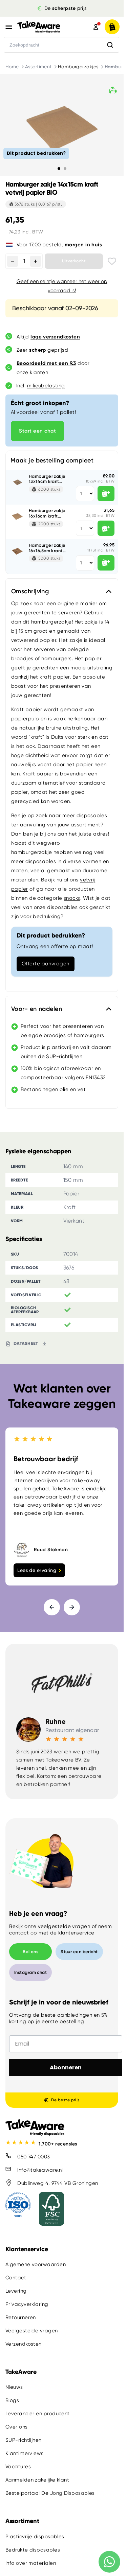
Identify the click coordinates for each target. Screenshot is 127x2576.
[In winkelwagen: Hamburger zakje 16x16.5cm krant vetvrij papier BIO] (106, 563)
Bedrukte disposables (33, 2550)
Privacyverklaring (27, 2304)
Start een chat (37, 431)
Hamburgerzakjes (78, 67)
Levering (16, 2291)
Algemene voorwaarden (36, 2264)
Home (12, 67)
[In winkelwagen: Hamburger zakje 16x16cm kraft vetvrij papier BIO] (106, 528)
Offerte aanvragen (46, 964)
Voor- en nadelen (37, 1009)
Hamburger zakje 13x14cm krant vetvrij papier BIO (48, 479)
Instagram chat (30, 1972)
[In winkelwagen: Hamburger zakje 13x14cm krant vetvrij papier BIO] (106, 494)
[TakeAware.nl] (46, 27)
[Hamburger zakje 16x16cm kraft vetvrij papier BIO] (17, 516)
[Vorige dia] (52, 1607)
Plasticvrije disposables (35, 2537)
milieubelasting (46, 386)
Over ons (17, 2427)
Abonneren (66, 2067)
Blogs (12, 2400)
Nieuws (14, 2387)
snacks (72, 898)
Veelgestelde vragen (32, 2331)
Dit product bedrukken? (36, 153)
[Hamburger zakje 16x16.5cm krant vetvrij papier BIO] (17, 551)
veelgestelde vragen (64, 1926)
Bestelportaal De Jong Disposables (50, 2493)
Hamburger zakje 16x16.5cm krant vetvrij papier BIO (48, 548)
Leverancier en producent (38, 2414)
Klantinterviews (25, 2453)
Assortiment (38, 67)
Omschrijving (30, 591)
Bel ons (30, 1952)
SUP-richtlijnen (24, 2440)
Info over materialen (31, 2563)
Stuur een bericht (79, 1952)
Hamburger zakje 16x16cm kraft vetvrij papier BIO (48, 513)
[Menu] (9, 27)
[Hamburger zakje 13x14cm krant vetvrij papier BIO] (17, 482)
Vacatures (18, 2467)
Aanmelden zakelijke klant (37, 2480)
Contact (16, 2278)
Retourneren (21, 2317)
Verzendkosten (24, 2344)
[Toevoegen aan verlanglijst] (112, 261)
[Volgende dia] (72, 1607)
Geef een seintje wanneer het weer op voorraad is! (62, 286)
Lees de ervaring (37, 1570)
